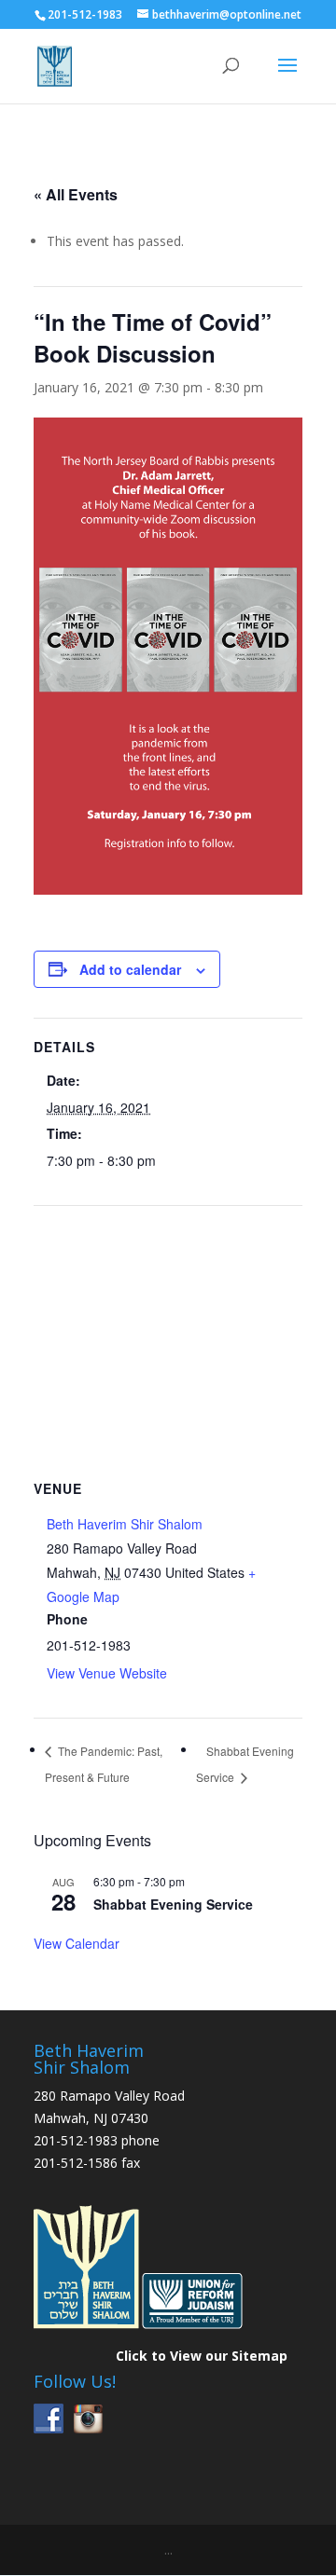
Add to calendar (130, 969)
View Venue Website (107, 1673)
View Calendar (77, 1943)
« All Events (76, 194)
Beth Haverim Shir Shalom (125, 1524)
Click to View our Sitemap (202, 2356)
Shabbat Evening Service (173, 1904)
